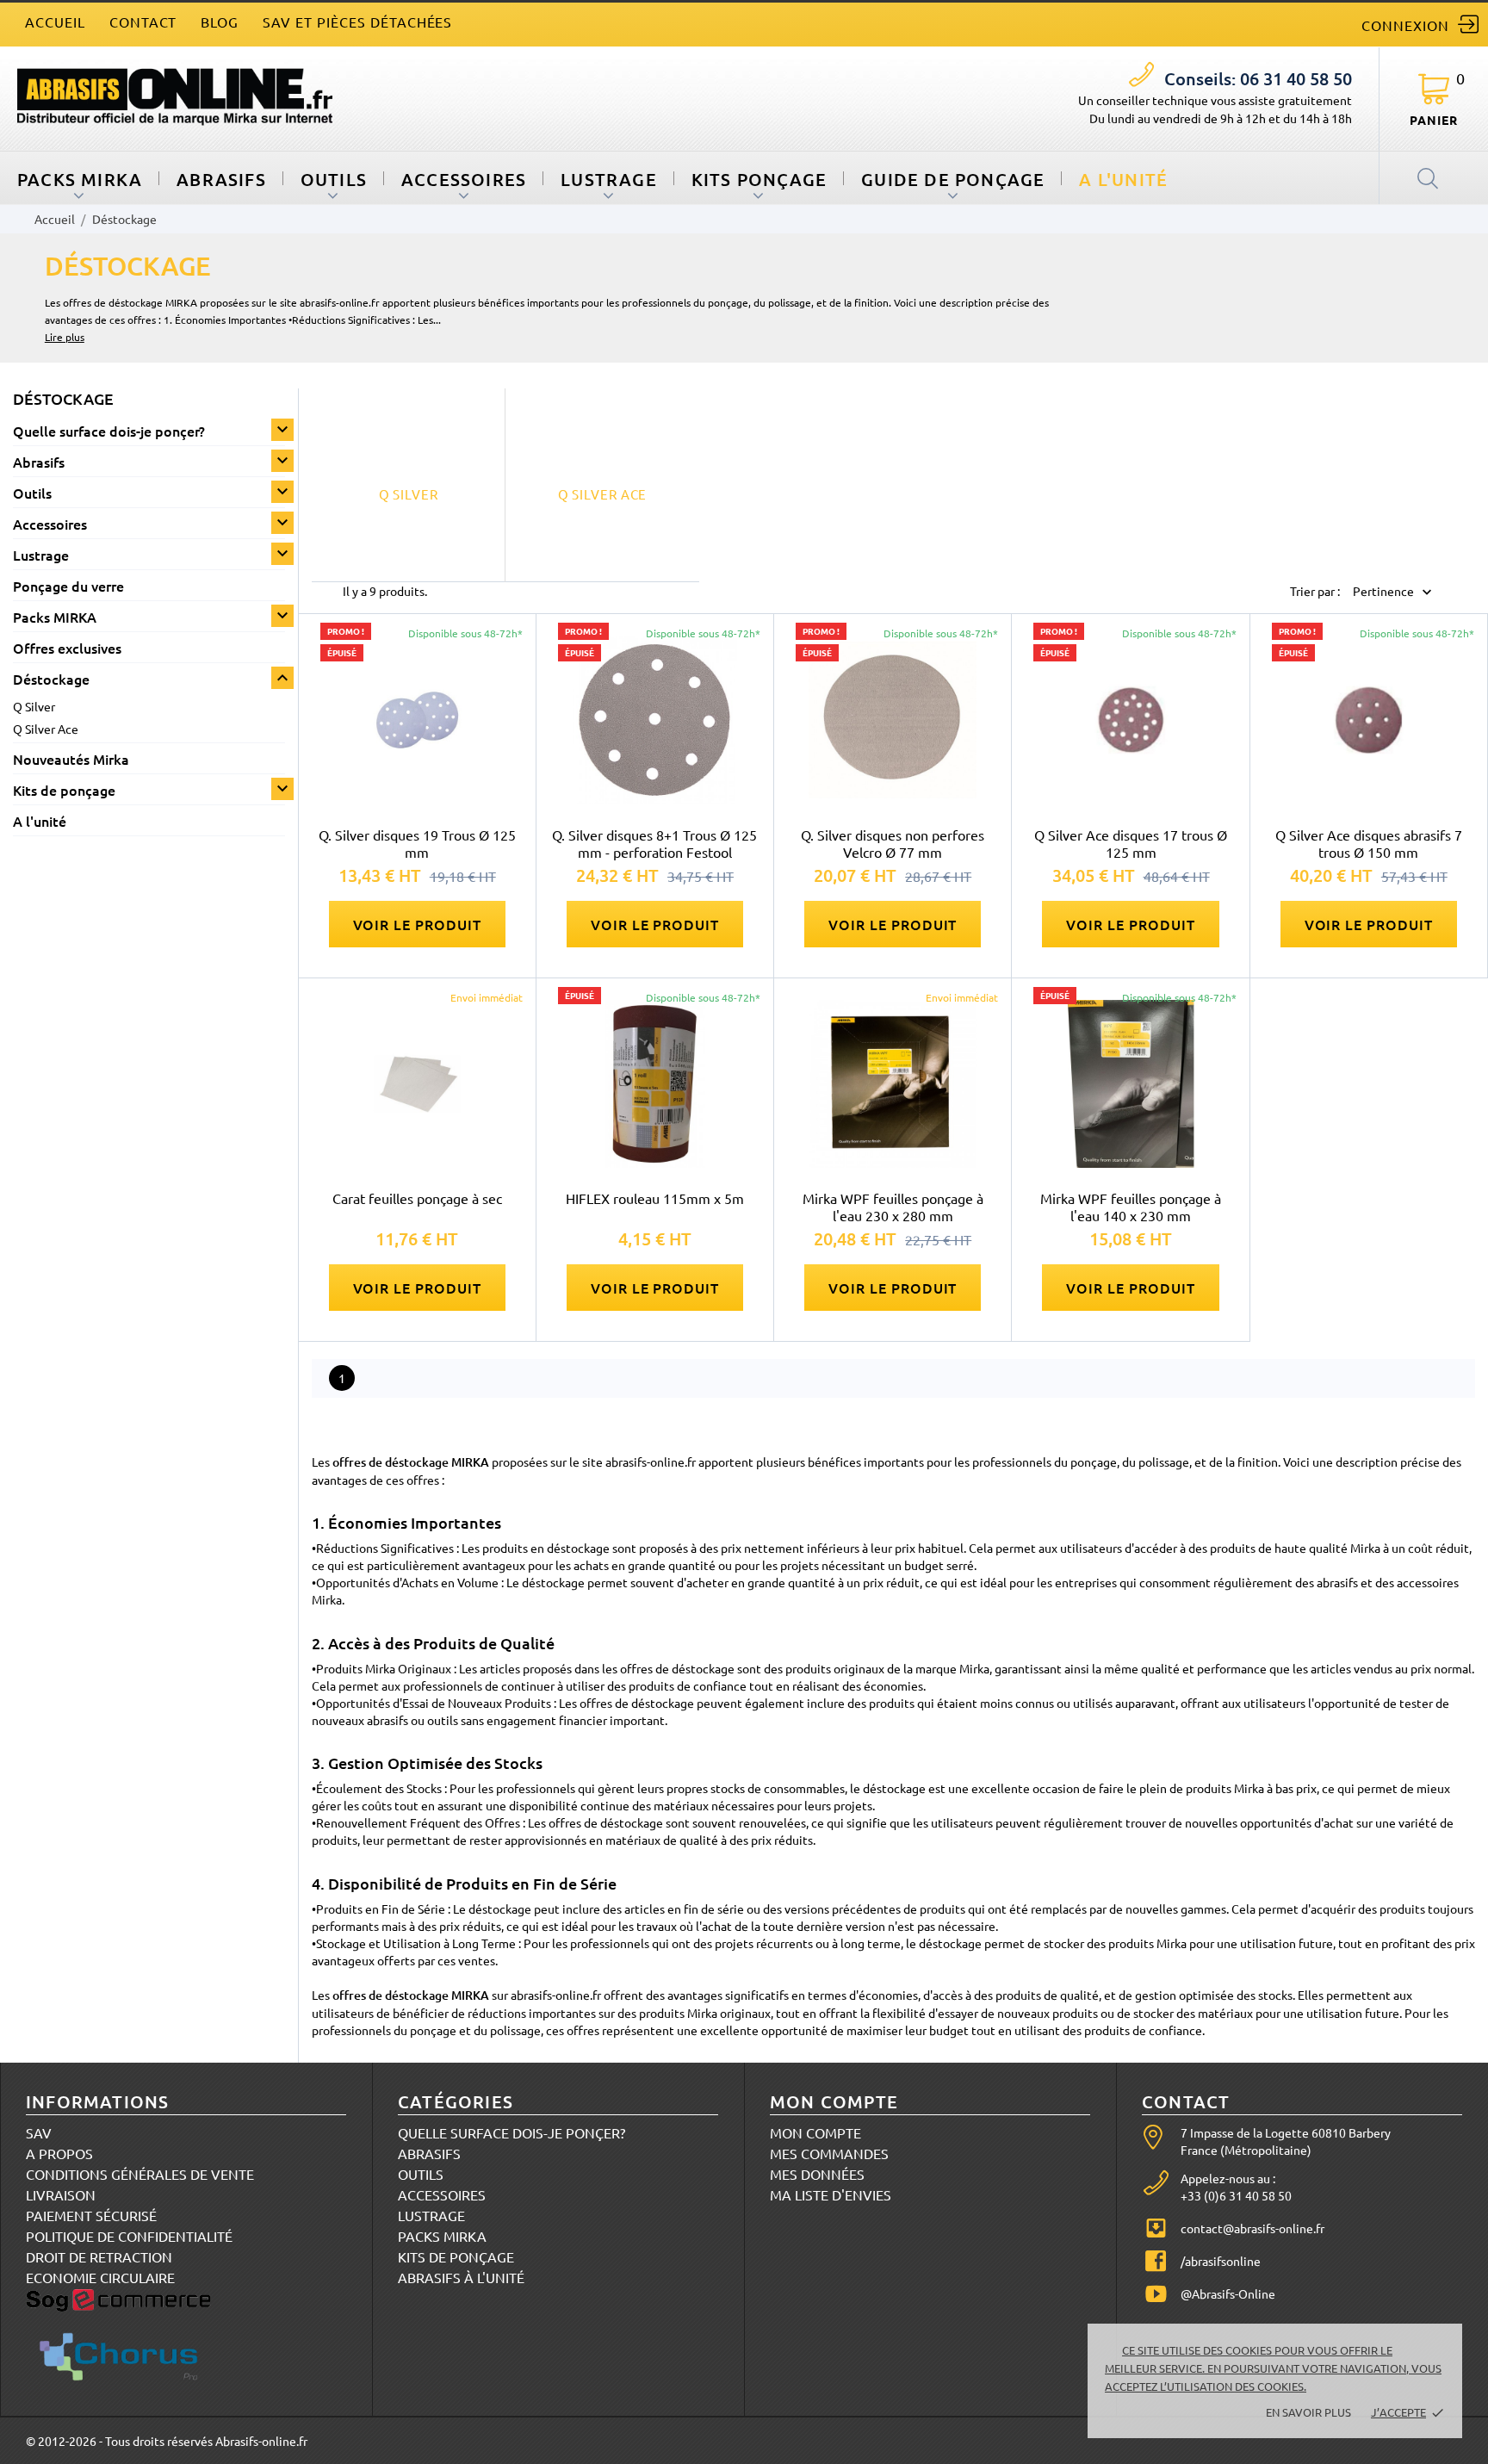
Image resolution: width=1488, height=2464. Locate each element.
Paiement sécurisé (91, 2215)
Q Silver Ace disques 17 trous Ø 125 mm (1131, 843)
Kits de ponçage (64, 790)
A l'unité (1123, 179)
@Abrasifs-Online (1228, 2293)
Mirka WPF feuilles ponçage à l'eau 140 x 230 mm (1131, 1207)
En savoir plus (1308, 2412)
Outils (334, 179)
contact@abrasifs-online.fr (1252, 2228)
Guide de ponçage (953, 179)
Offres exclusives (67, 648)
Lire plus (65, 337)
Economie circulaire (100, 2277)
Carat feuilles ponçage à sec (417, 1198)
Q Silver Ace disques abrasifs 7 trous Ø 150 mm (1369, 843)
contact (143, 22)
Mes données (817, 2174)
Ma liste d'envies (831, 2194)
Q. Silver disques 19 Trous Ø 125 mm (417, 843)
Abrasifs (221, 179)
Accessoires (464, 179)
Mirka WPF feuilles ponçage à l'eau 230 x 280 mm (893, 1207)
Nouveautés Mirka (71, 759)
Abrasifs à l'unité (461, 2277)
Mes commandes (829, 2153)
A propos (59, 2153)
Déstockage (51, 679)
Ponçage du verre (68, 586)
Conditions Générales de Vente (140, 2174)
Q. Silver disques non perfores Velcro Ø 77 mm (893, 843)
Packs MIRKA (80, 179)
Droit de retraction (99, 2256)
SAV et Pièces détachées (357, 22)
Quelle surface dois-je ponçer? (109, 431)
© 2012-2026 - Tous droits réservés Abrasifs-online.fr (167, 2441)
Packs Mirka (442, 2236)
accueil (55, 22)
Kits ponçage (759, 179)
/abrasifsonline (1221, 2261)
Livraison (61, 2194)
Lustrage (609, 179)
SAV (39, 2132)
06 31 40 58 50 (1258, 78)
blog (220, 22)
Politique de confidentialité (129, 2236)
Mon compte (815, 2132)
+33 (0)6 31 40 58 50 (1236, 2195)
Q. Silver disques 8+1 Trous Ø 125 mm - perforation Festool (654, 843)
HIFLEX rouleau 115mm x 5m (655, 1198)
